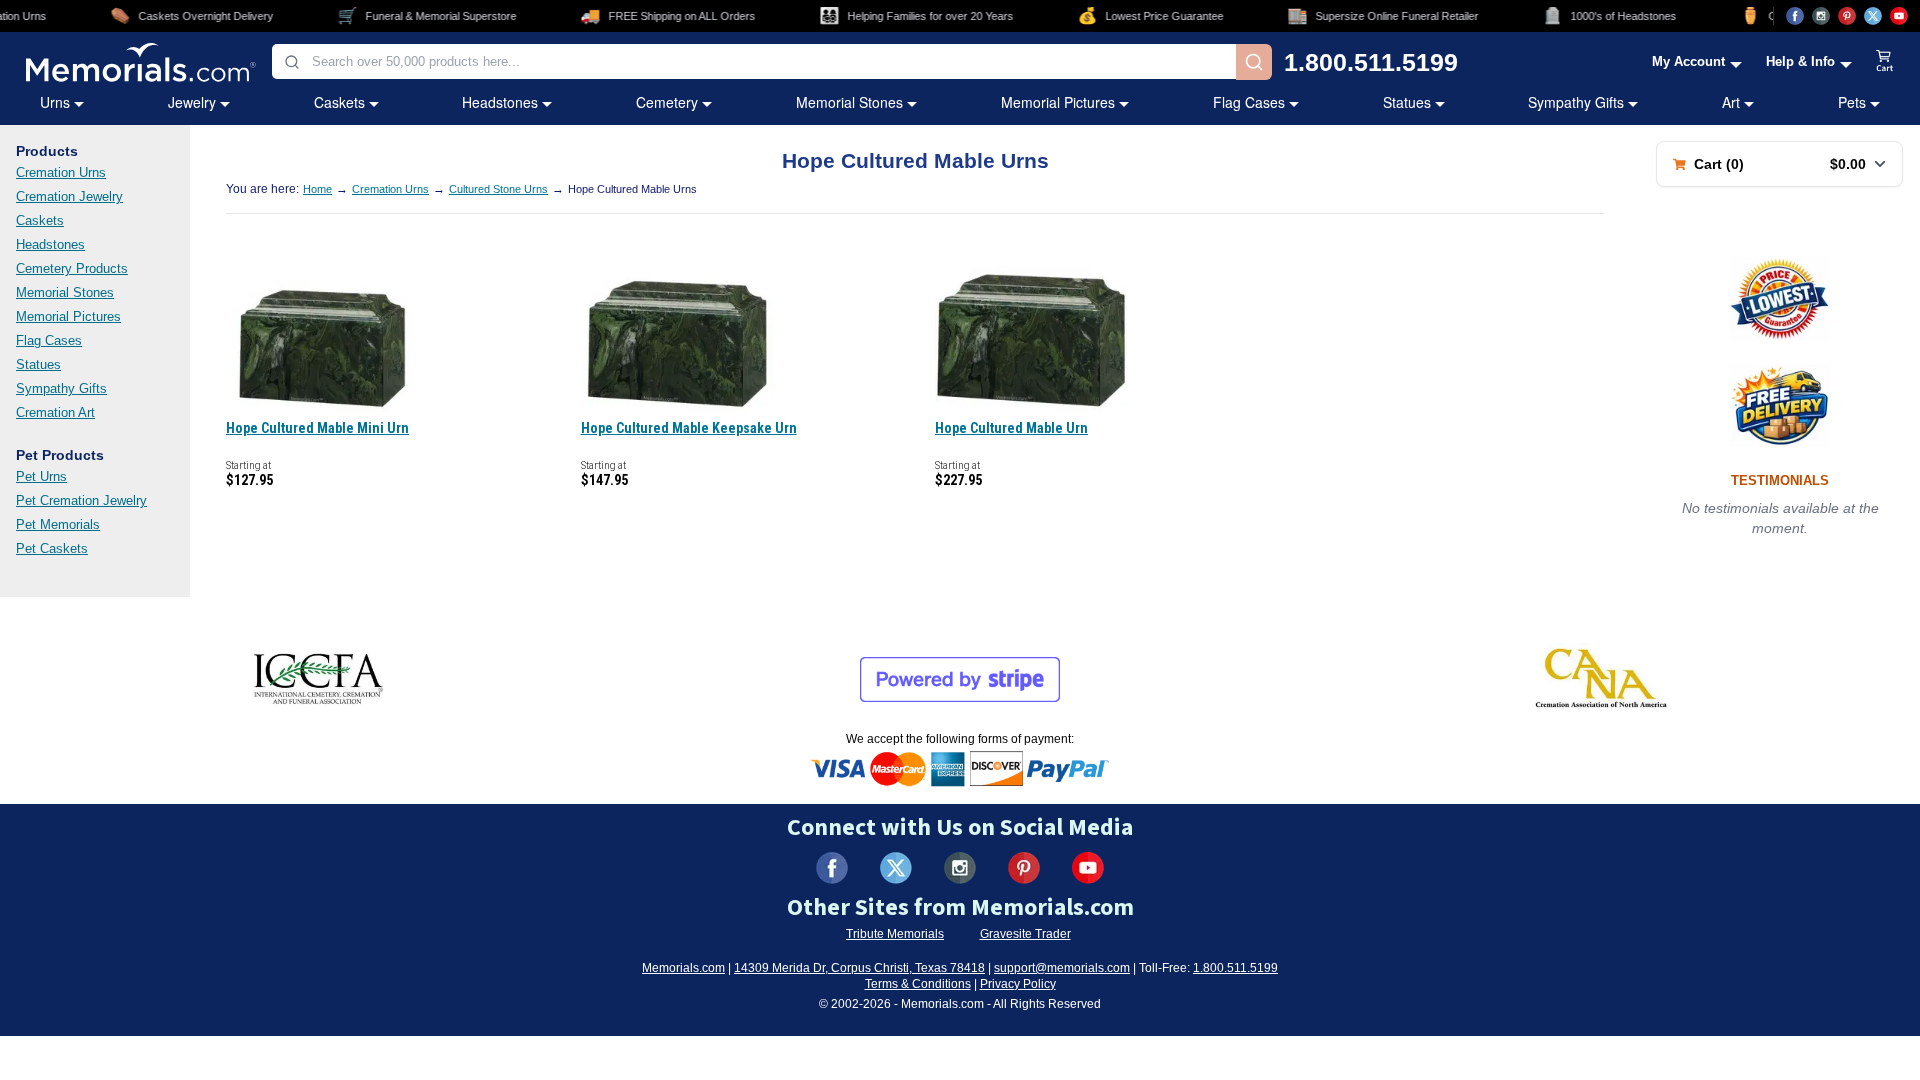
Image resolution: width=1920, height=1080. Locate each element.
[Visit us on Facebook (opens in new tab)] (1795, 16)
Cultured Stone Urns (498, 189)
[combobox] (754, 61)
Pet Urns (41, 476)
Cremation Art (55, 412)
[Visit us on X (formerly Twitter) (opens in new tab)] (896, 868)
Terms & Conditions (918, 984)
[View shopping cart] (1885, 62)
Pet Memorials (58, 524)
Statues (1407, 102)
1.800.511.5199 (1371, 62)
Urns (55, 102)
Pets (1852, 102)
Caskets (339, 102)
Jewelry (192, 102)
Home (317, 189)
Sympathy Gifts (1576, 102)
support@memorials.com (1062, 968)
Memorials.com (683, 968)
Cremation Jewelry (69, 196)
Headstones (500, 102)
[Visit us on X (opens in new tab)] (1873, 16)
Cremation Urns (61, 172)
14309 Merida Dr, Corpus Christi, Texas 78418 (859, 968)
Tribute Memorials (895, 934)
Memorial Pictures (1058, 102)
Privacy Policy (1018, 984)
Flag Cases (1249, 102)
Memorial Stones (849, 102)
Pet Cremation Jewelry (81, 500)
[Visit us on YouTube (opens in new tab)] (1899, 16)
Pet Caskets (52, 548)
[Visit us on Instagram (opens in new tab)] (1821, 16)
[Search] (1254, 62)
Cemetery (667, 102)
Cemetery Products (72, 268)
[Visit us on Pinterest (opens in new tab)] (1847, 16)
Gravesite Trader (1025, 934)
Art (1731, 102)
